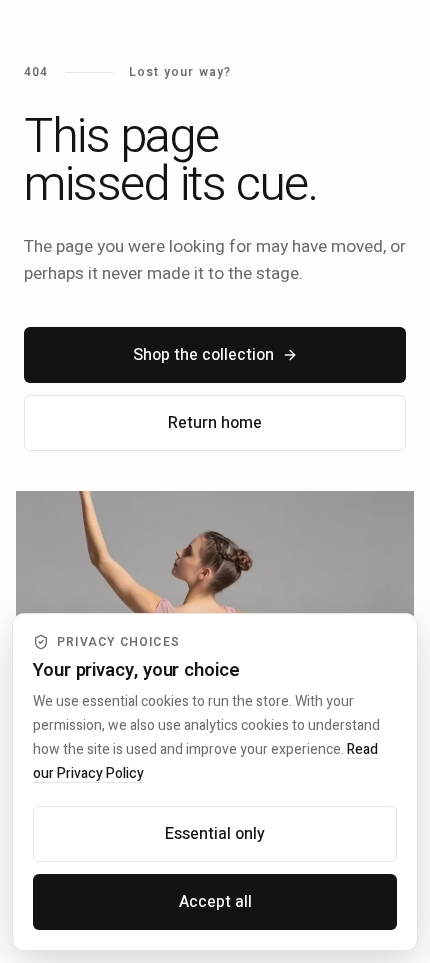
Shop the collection (203, 355)
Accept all (215, 902)
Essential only (215, 834)
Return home (215, 423)
